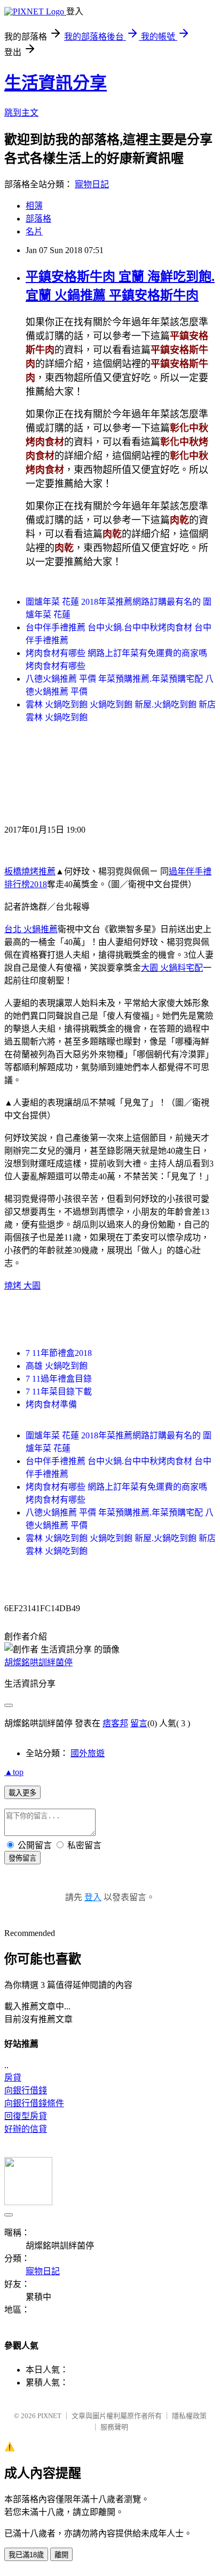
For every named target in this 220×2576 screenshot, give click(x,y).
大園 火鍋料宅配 (172, 968)
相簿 (34, 206)
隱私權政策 (189, 2416)
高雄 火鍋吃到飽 (57, 1366)
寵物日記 (92, 184)
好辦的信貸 (26, 2129)
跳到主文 (21, 113)
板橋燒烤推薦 (30, 871)
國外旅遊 (88, 1753)
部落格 (38, 219)
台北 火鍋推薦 (31, 929)
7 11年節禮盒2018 (59, 1353)
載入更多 (22, 1793)
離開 (61, 2555)
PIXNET (49, 2416)
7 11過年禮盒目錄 (59, 1379)
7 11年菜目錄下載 (59, 1392)
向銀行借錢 (26, 2090)
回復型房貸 (26, 2116)
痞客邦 (115, 1723)
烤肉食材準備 (51, 1404)
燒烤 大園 (22, 1286)
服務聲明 (114, 2427)
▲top (14, 1772)
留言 (139, 1723)
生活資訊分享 (56, 83)
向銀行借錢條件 (34, 2103)
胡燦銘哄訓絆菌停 (38, 1662)
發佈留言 (22, 1858)
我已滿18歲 (26, 2555)
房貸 (13, 2078)
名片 (34, 231)
